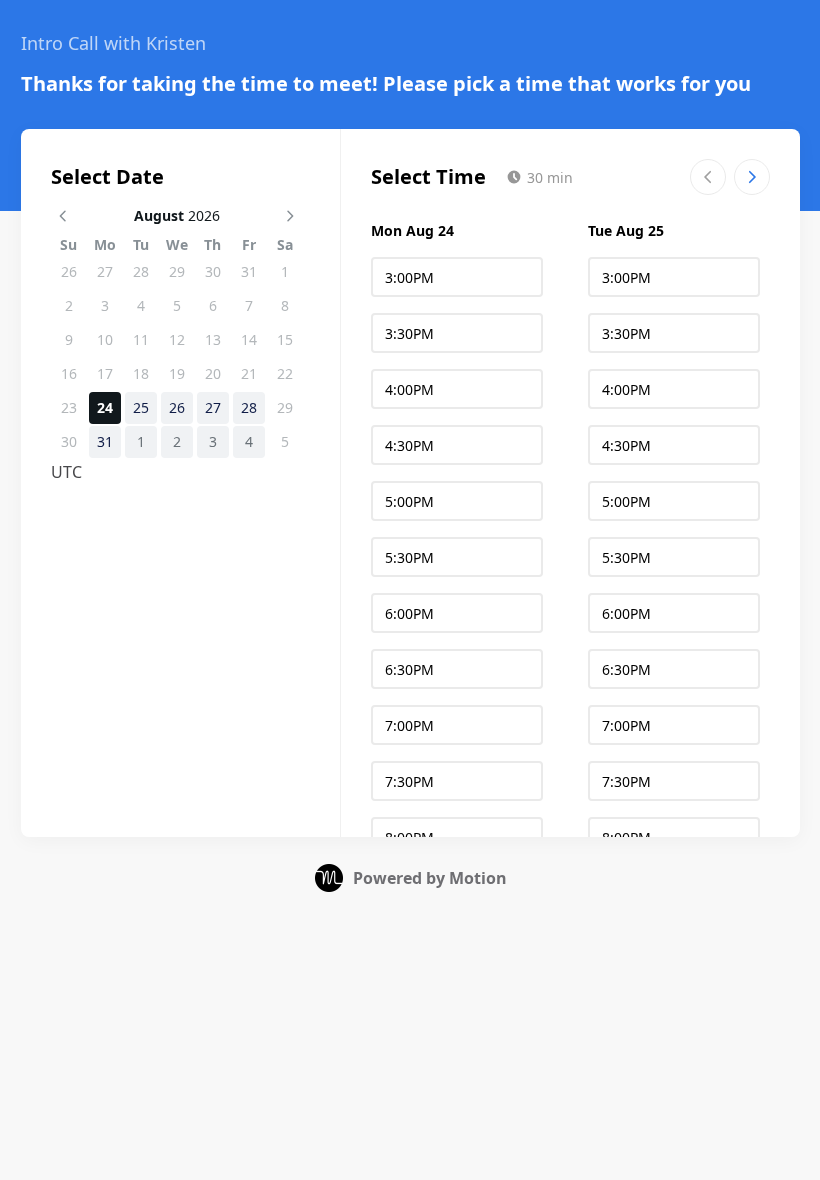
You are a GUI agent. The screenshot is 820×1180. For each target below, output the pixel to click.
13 (213, 339)
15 (285, 339)
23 (69, 407)
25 (141, 407)
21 (249, 373)
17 (105, 373)
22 (285, 373)
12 (177, 339)
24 (105, 407)
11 (141, 339)
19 (177, 373)
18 (141, 373)
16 (69, 373)
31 (249, 271)
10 (105, 339)
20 (213, 373)
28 (141, 271)
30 (213, 271)
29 (177, 271)
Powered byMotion (430, 878)
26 (69, 271)
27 (105, 271)
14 (249, 339)
